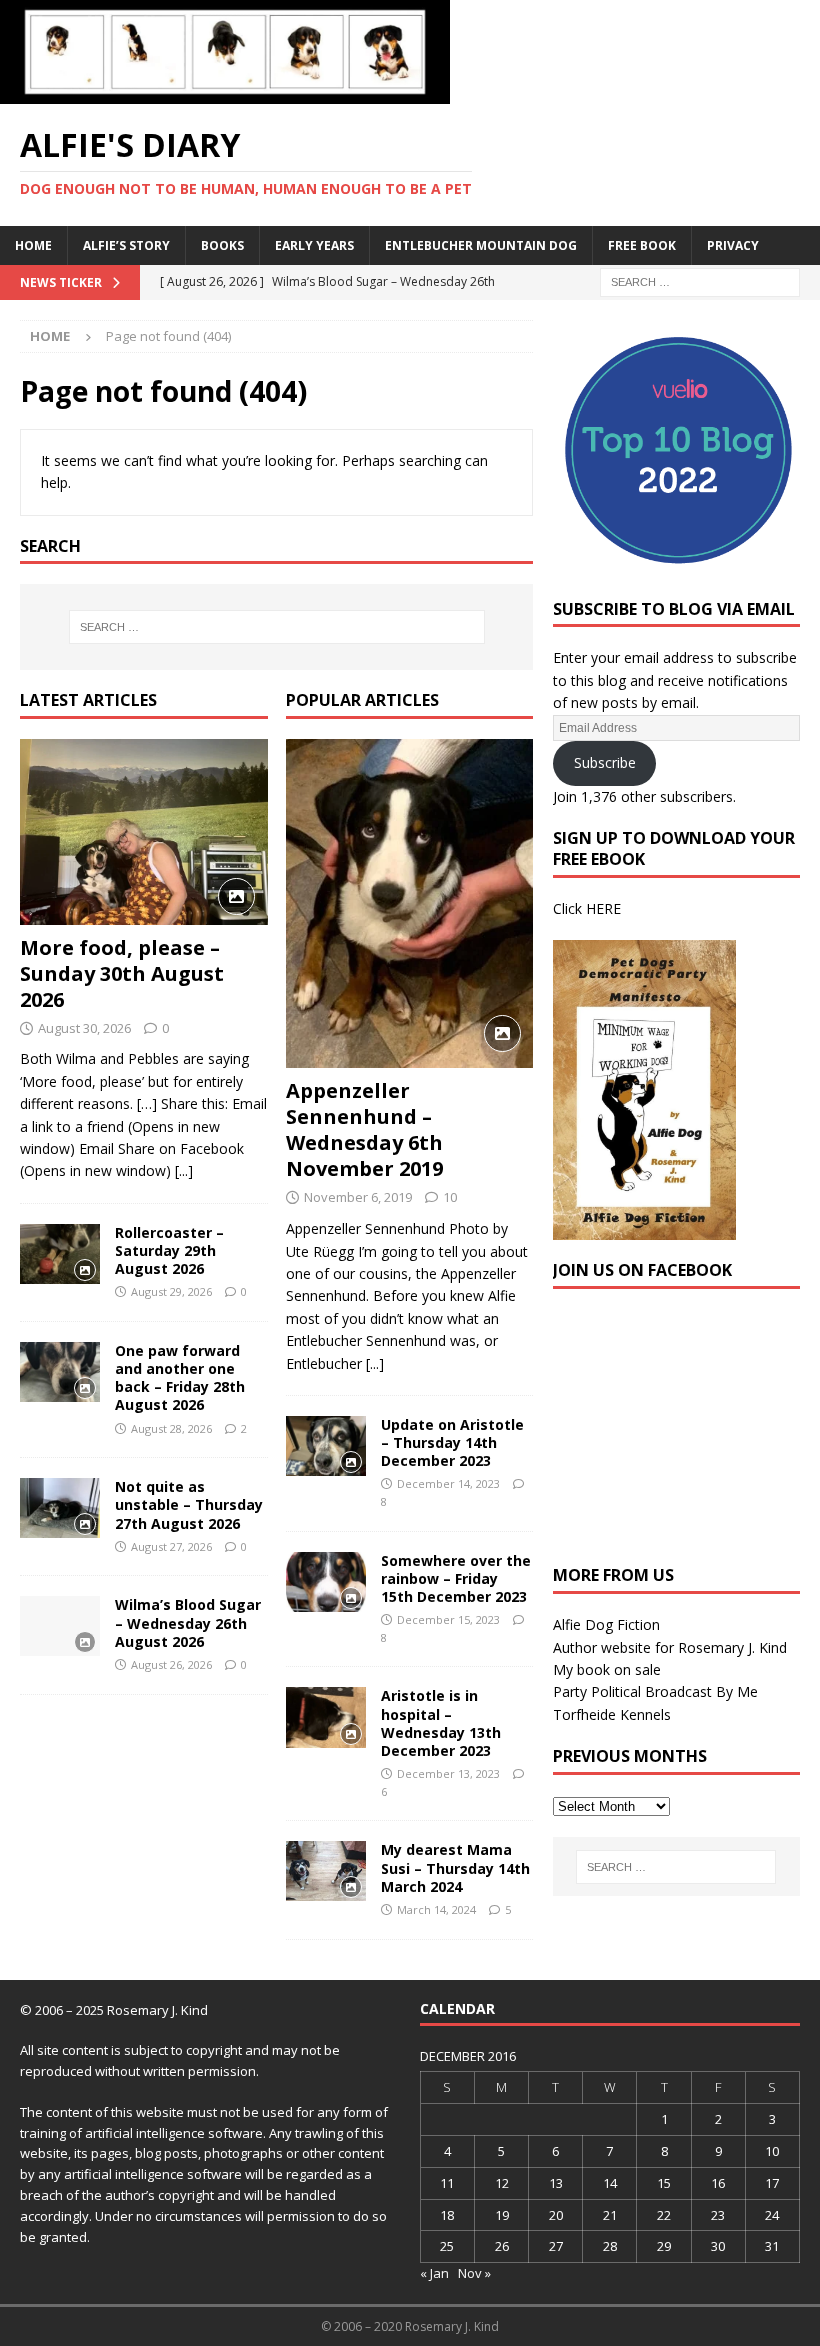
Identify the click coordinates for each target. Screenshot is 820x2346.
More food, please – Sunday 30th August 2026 (122, 973)
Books (222, 245)
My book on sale (607, 1669)
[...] (184, 1170)
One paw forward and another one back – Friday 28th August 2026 (180, 1378)
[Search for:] (700, 280)
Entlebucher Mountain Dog (481, 245)
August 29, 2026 (171, 1291)
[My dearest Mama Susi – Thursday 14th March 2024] (326, 1871)
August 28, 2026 (171, 1428)
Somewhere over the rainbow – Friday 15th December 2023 (456, 1578)
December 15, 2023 (448, 1619)
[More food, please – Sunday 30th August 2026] (144, 832)
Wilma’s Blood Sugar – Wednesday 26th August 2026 (188, 1622)
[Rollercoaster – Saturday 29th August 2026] (60, 1254)
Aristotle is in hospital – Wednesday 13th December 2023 (441, 1723)
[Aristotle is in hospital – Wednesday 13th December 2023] (326, 1717)
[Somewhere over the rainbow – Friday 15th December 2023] (326, 1582)
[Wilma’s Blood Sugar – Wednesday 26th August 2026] (60, 1626)
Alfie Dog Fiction (606, 1624)
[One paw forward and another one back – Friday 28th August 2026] (60, 1372)
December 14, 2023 (448, 1483)
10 (450, 1197)
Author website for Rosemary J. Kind (670, 1647)
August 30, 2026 (84, 1028)
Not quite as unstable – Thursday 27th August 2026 (189, 1504)
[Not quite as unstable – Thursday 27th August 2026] (60, 1508)
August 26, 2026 (171, 1664)
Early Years (314, 245)
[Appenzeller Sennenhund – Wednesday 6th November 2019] (410, 904)
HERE (603, 908)
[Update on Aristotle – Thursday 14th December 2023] (326, 1446)
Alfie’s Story (126, 245)
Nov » (474, 2273)
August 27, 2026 (171, 1546)
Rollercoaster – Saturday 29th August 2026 (169, 1250)
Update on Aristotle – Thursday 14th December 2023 (452, 1442)
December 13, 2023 (448, 1773)
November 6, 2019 (358, 1197)
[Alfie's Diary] (225, 92)
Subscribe (605, 762)
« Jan (434, 2273)
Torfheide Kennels (612, 1714)
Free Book (642, 245)
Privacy (733, 245)
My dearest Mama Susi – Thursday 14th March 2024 (455, 1867)
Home (33, 245)
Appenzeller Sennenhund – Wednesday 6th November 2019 (364, 1129)
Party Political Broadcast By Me (655, 1691)
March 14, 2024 (436, 1909)
